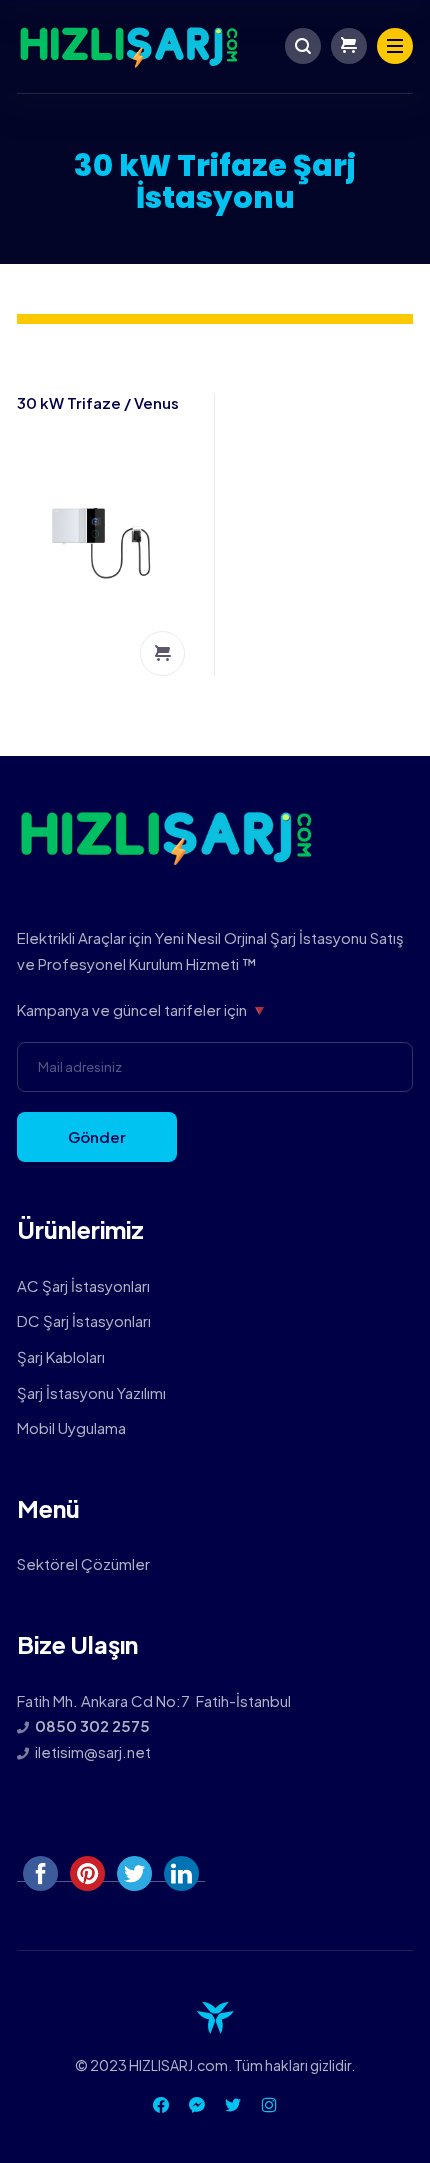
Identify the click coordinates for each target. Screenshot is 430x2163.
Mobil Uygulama (71, 1427)
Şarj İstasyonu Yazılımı (91, 1392)
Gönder (97, 1136)
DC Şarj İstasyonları (84, 1320)
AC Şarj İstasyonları (83, 1285)
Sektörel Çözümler (83, 1563)
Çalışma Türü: (162, 653)
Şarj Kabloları (61, 1356)
